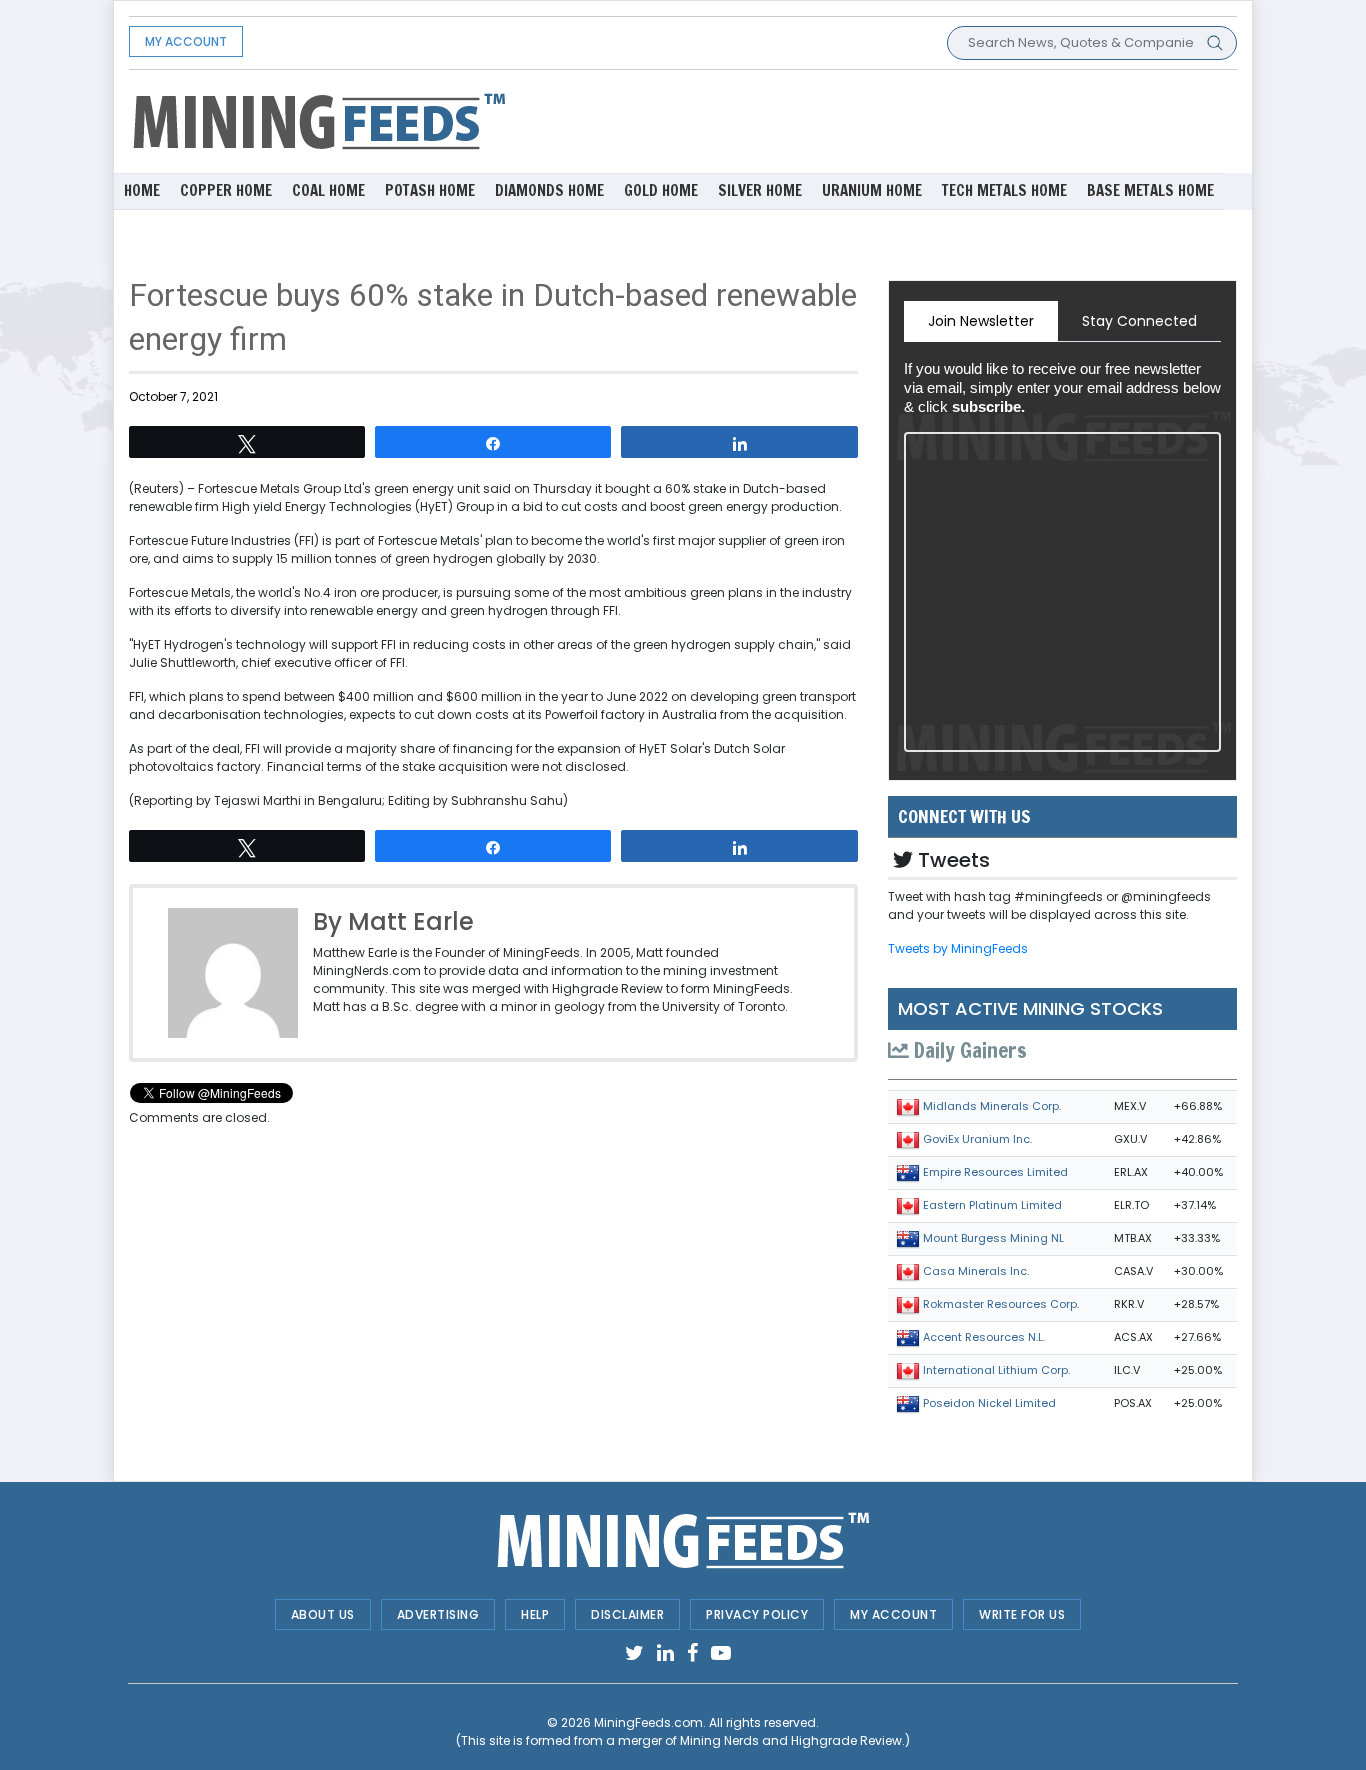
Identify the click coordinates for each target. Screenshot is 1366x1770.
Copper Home (226, 190)
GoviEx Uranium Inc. (977, 1139)
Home (142, 190)
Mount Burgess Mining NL (993, 1238)
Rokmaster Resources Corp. (1001, 1304)
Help (535, 1614)
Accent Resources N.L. (984, 1337)
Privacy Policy (757, 1614)
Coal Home (328, 190)
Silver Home (760, 190)
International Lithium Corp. (996, 1370)
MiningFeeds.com (648, 1722)
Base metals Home (1150, 190)
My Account (186, 41)
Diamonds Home (549, 190)
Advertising (438, 1614)
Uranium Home (872, 190)
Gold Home (661, 190)
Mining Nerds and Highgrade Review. (792, 1740)
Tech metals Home (1004, 190)
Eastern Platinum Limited (992, 1205)
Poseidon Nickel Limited (989, 1403)
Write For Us (1022, 1614)
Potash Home (430, 190)
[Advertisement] (872, 120)
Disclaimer (627, 1614)
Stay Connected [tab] (1139, 321)
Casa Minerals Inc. (976, 1271)
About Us (323, 1614)
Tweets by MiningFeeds (958, 948)
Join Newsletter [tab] (981, 321)
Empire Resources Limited (995, 1172)
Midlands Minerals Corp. (992, 1106)
